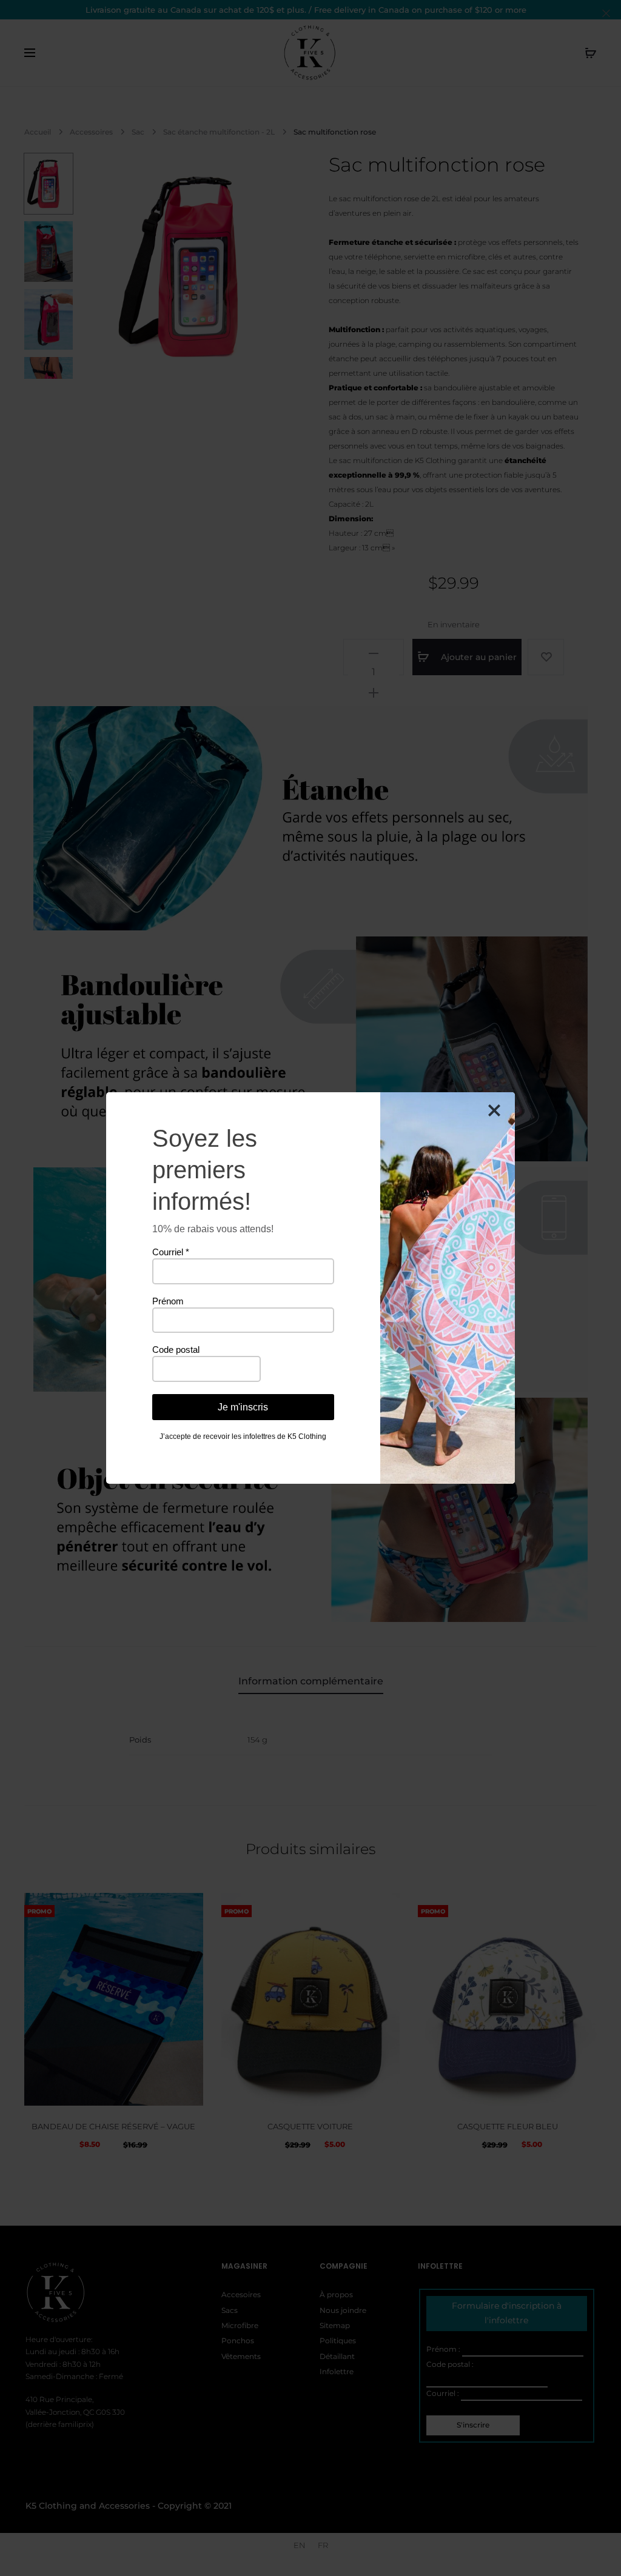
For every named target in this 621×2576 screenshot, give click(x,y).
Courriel (171, 1252)
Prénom (168, 1301)
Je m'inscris (243, 1407)
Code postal (176, 1350)
